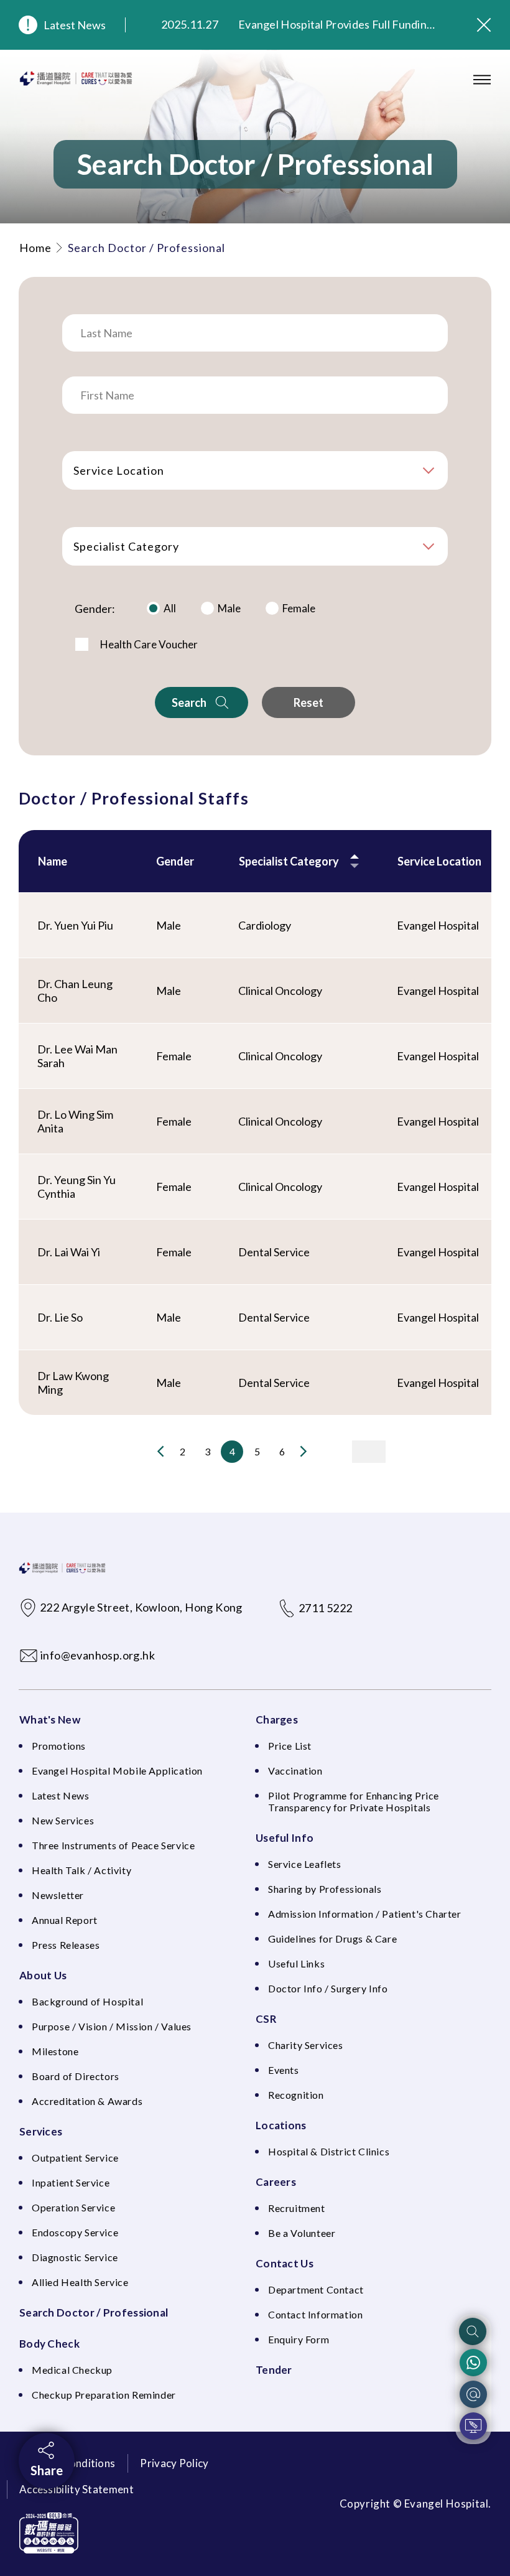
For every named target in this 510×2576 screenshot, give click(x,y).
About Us (43, 1975)
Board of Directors (76, 2076)
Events (284, 2070)
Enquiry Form (299, 2339)
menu (482, 80)
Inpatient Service (71, 2182)
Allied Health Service (80, 2282)
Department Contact (316, 2289)
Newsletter (58, 1895)
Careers (276, 2182)
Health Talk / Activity (81, 1870)
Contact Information (315, 2314)
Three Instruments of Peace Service (113, 1845)
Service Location (119, 470)
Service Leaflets (305, 1864)
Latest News (75, 25)
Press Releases (66, 1945)
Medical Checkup (72, 2370)
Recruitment (297, 2208)
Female (299, 608)
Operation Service (73, 2207)
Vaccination (295, 1771)
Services (41, 2131)
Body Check (49, 2344)
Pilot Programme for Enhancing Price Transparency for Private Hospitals (354, 1801)
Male (229, 608)
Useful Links (296, 1963)
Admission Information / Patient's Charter (365, 1914)
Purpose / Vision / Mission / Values (112, 2026)
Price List (290, 1746)
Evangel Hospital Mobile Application (117, 1771)
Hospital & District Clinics (329, 2151)
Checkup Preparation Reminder (104, 2395)
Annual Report (65, 1920)
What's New (50, 1720)
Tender (274, 2370)
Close (484, 25)
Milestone (55, 2051)
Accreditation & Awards (87, 2101)
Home (35, 248)
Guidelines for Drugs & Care (332, 1939)
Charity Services (306, 2045)
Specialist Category (126, 546)
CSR (266, 2019)
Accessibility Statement (76, 2489)
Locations (281, 2125)
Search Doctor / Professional (94, 2312)
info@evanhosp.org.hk (98, 1655)
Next (303, 1451)
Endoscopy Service (75, 2232)
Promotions (59, 1746)
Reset (308, 702)
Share (47, 2470)
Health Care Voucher (149, 644)
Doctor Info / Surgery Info (328, 1988)
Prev (161, 1451)
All (170, 608)
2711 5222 (326, 1608)
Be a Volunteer (302, 2233)
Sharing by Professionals (325, 1889)
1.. (136, 1452)
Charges (277, 1720)
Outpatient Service (75, 2158)
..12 (328, 1452)
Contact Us (285, 2263)
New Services (63, 1820)
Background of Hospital (87, 2001)
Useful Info (285, 1838)
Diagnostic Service (75, 2257)
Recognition (296, 2095)
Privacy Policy (174, 2463)
